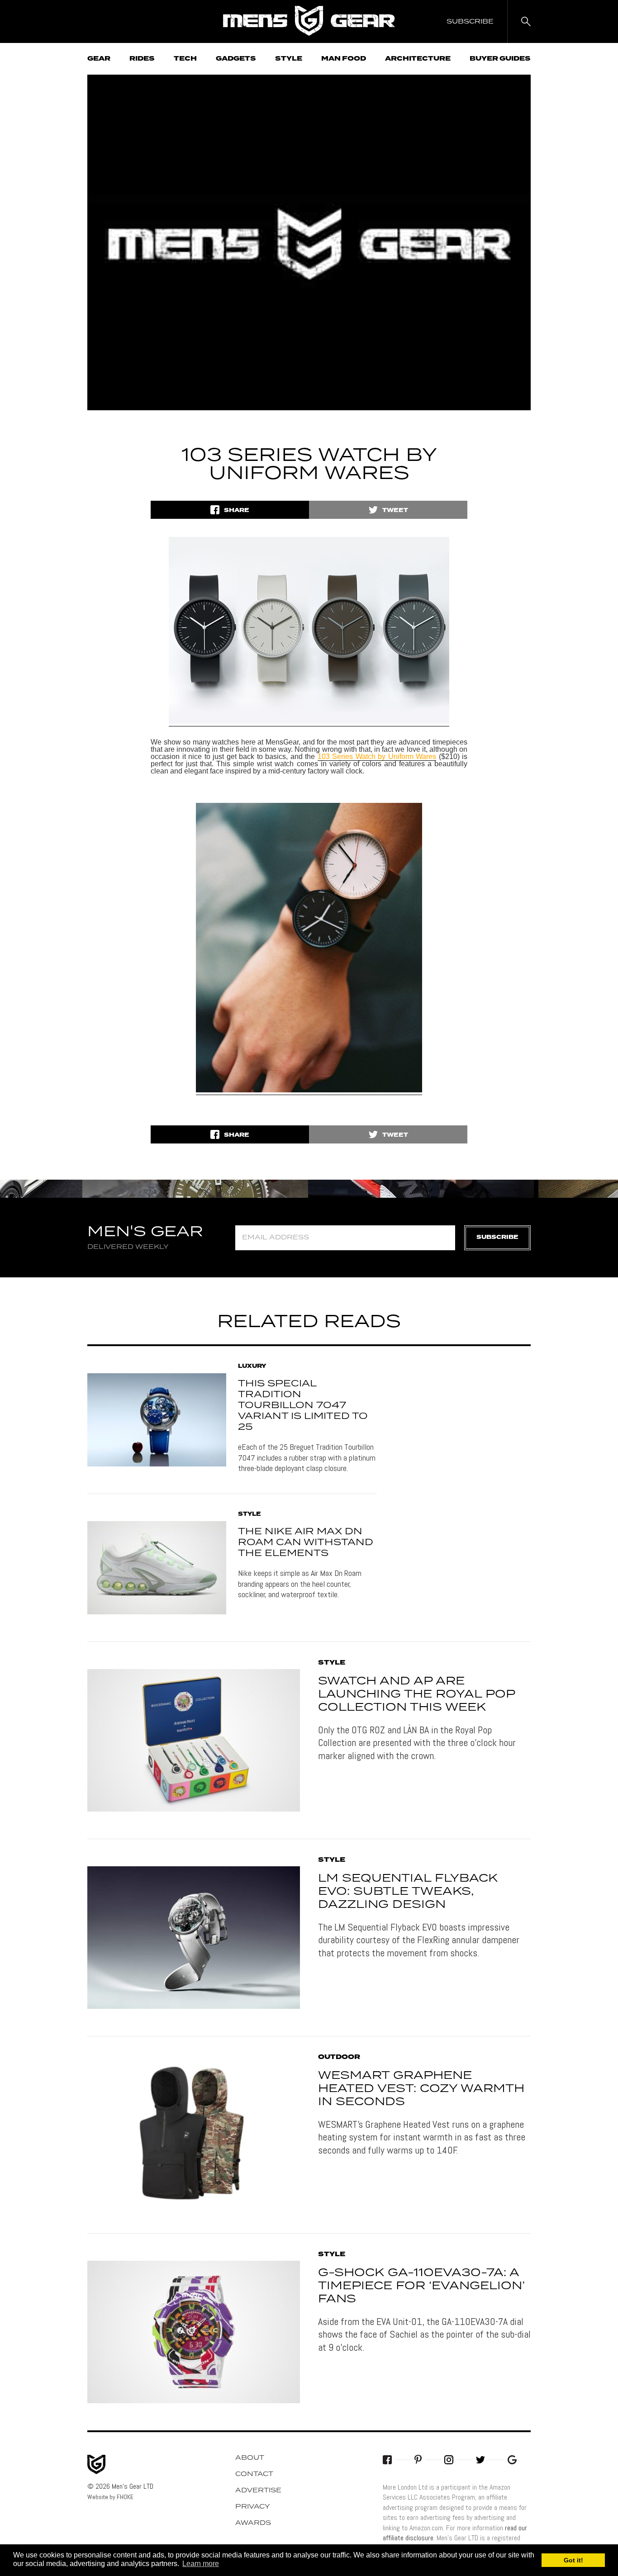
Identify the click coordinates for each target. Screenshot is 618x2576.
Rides (142, 59)
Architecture (418, 59)
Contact (254, 2474)
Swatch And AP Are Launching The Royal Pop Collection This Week (416, 1694)
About (250, 2458)
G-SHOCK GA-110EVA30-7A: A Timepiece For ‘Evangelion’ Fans (421, 2286)
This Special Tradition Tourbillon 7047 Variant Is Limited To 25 (303, 1405)
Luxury (252, 1366)
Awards (253, 2523)
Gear (99, 59)
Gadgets (236, 59)
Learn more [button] (201, 2564)
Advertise (258, 2491)
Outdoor (339, 2057)
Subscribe (497, 1237)
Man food (344, 59)
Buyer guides (500, 59)
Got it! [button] (573, 2560)
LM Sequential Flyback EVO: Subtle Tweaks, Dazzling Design (408, 1892)
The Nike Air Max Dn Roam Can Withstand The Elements (306, 1542)
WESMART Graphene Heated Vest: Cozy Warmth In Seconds (421, 2089)
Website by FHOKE (110, 2497)
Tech (185, 59)
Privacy (253, 2507)
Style (289, 59)
